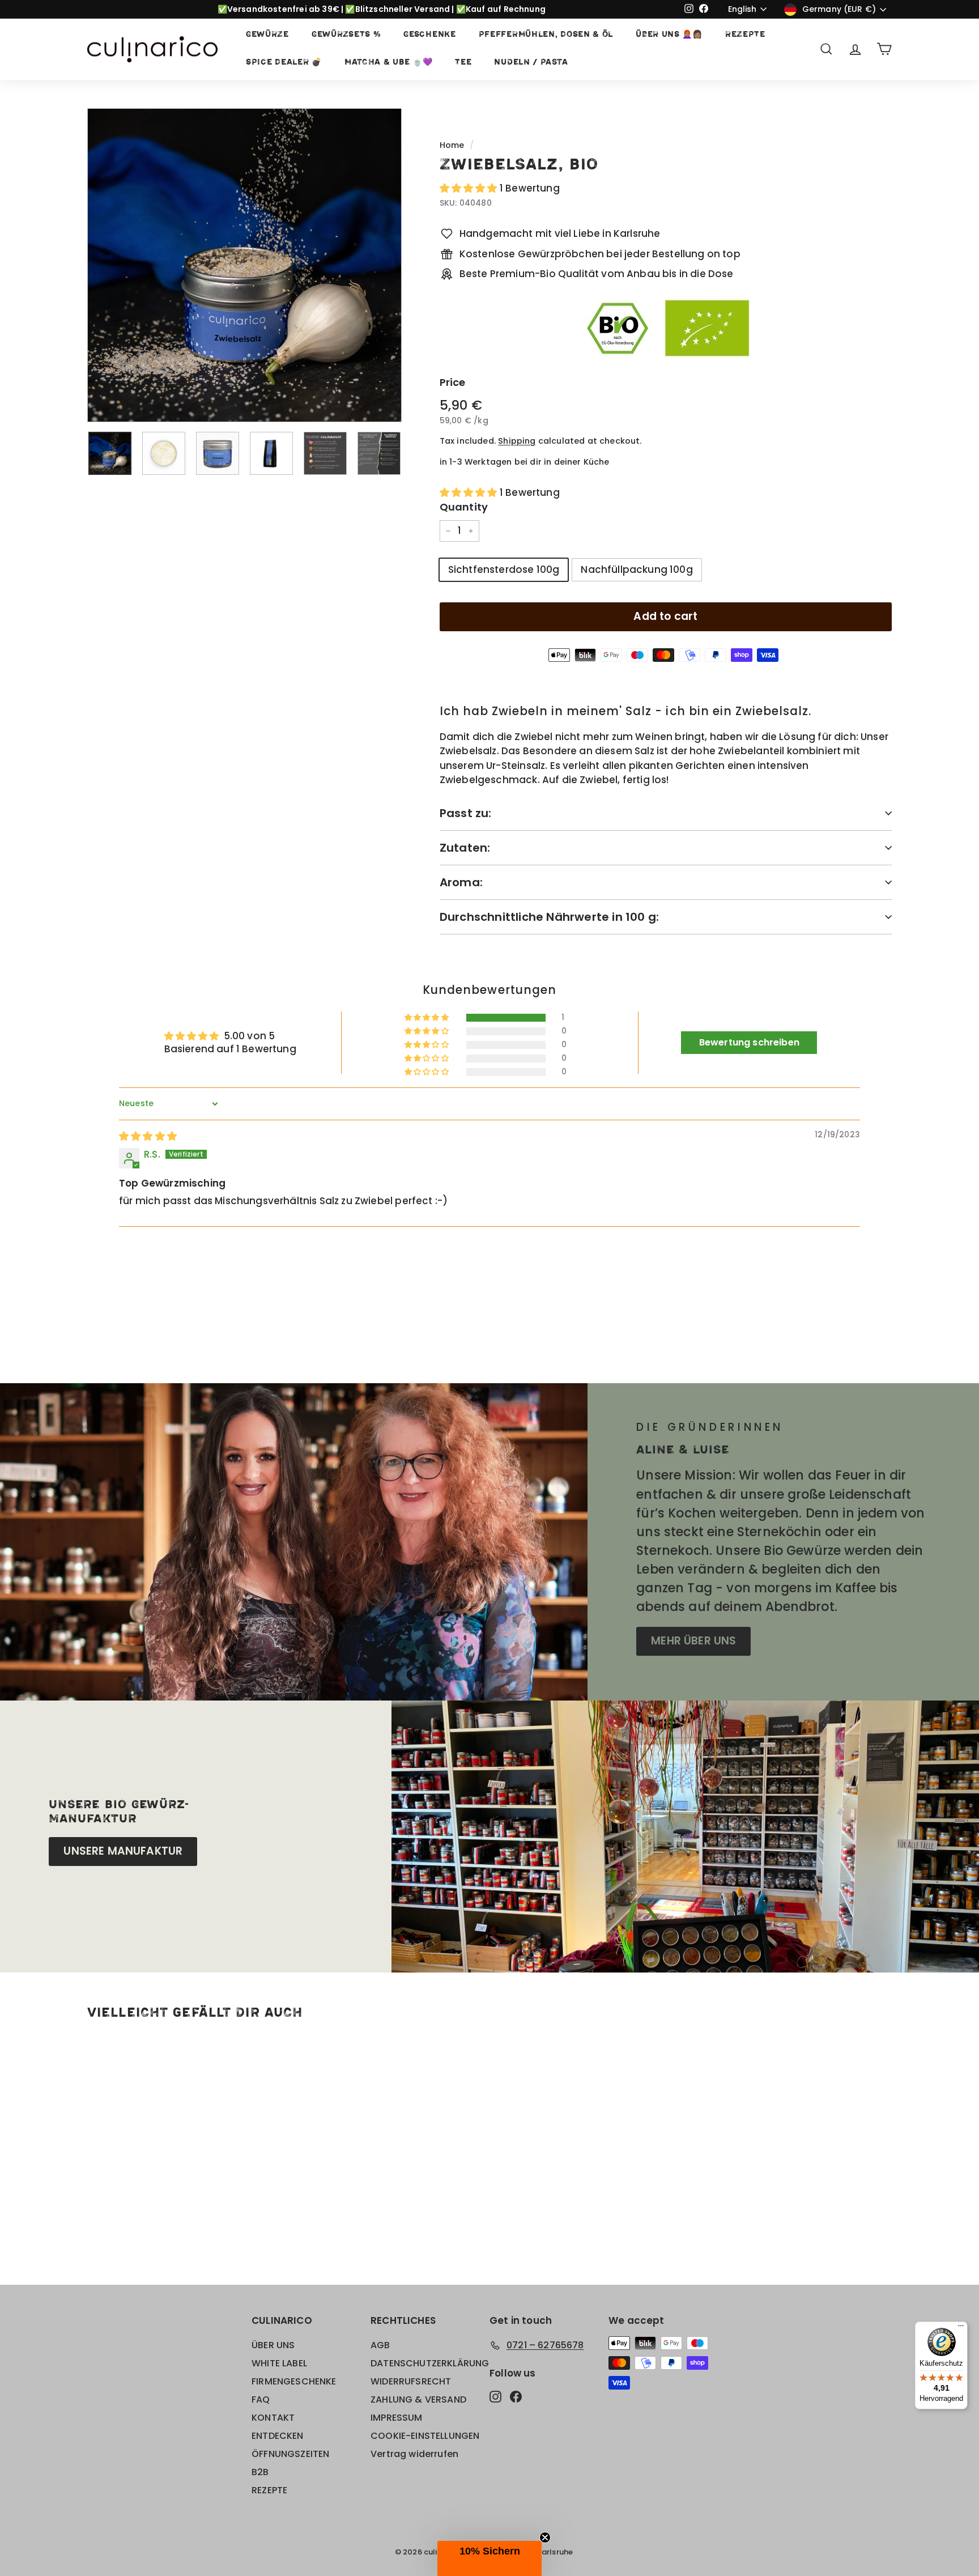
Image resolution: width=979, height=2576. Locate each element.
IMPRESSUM (397, 2418)
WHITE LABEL (279, 2363)
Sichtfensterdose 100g (504, 569)
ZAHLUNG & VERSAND (418, 2399)
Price (453, 382)
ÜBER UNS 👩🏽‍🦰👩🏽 (669, 35)
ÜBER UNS (273, 2345)
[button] (470, 188)
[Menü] (961, 2328)
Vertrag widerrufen (414, 2454)
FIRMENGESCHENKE (294, 2381)
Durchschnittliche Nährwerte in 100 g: (549, 917)
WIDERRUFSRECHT (411, 2381)
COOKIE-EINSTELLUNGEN (425, 2436)
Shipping (517, 441)
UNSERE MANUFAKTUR (123, 1851)
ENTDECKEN (278, 2436)
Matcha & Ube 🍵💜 (389, 63)
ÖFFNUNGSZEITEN (290, 2454)
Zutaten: (465, 848)
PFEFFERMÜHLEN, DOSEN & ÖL (546, 35)
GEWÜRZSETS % (346, 35)
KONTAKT (273, 2418)
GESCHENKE (429, 35)
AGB (380, 2345)
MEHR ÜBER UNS (693, 1641)
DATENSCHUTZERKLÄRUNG (430, 2363)
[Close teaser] (545, 2537)
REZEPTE (745, 35)
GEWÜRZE (267, 35)
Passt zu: (466, 813)
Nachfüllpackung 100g (637, 569)
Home (452, 145)
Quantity (464, 507)
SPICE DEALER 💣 (284, 63)
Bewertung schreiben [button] (749, 1042)
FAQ (261, 2399)
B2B (260, 2472)
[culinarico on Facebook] (516, 2396)
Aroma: (461, 882)
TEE (463, 63)
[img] (148, 1136)
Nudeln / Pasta (531, 63)
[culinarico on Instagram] (495, 2396)
